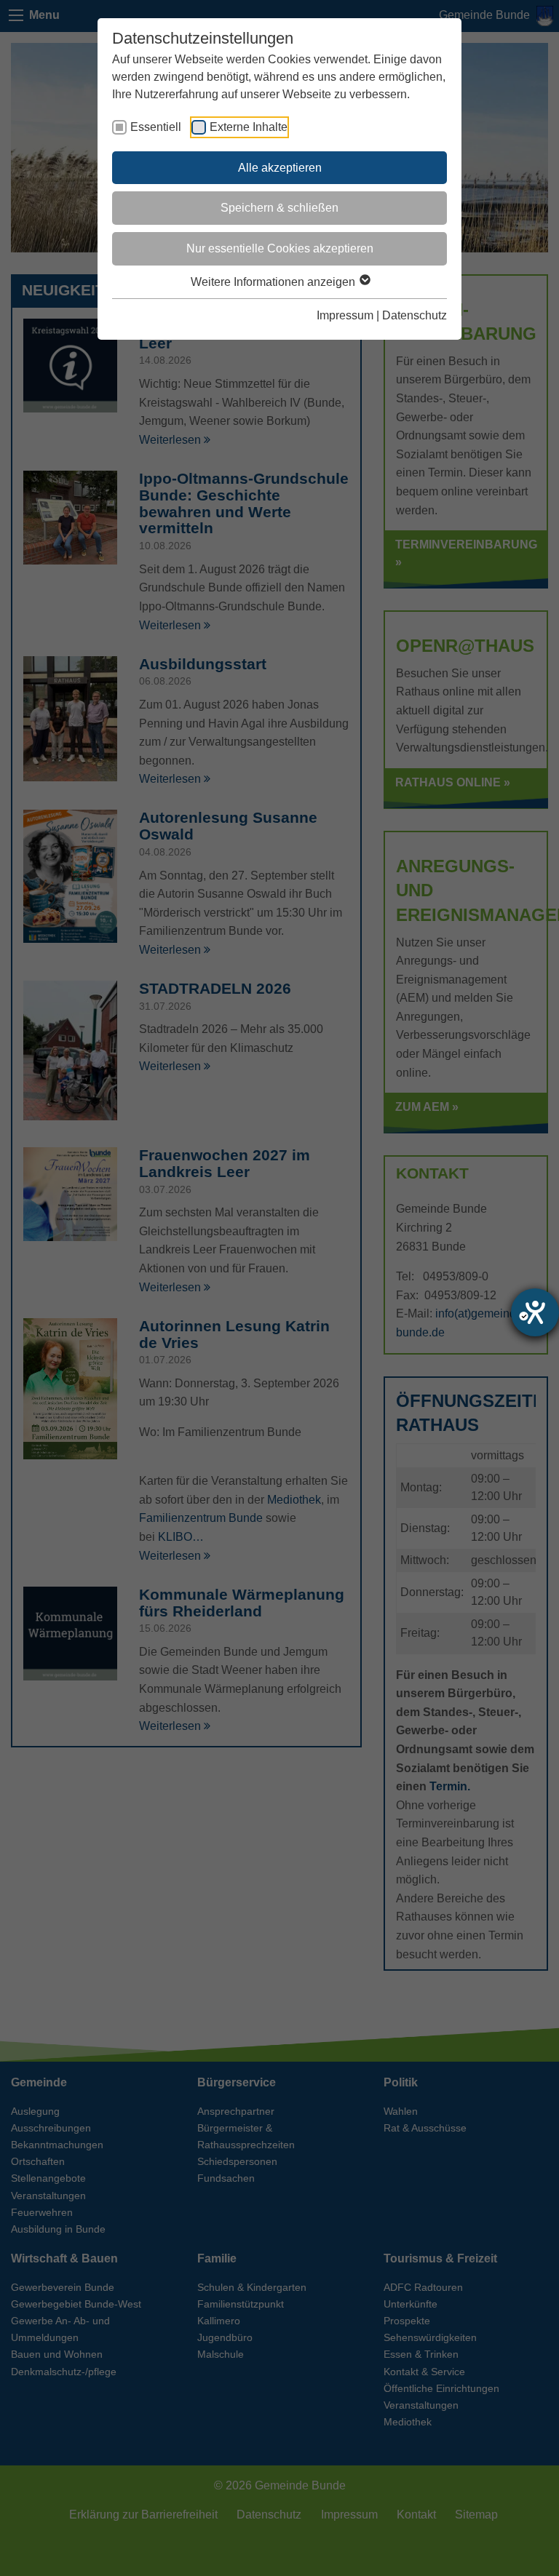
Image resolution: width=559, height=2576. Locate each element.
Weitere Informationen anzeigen (274, 282)
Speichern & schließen (279, 208)
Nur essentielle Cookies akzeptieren (280, 248)
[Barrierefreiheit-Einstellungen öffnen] (535, 1312)
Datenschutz (415, 315)
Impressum (345, 315)
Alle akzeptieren (280, 168)
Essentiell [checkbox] (156, 127)
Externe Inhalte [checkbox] (249, 127)
